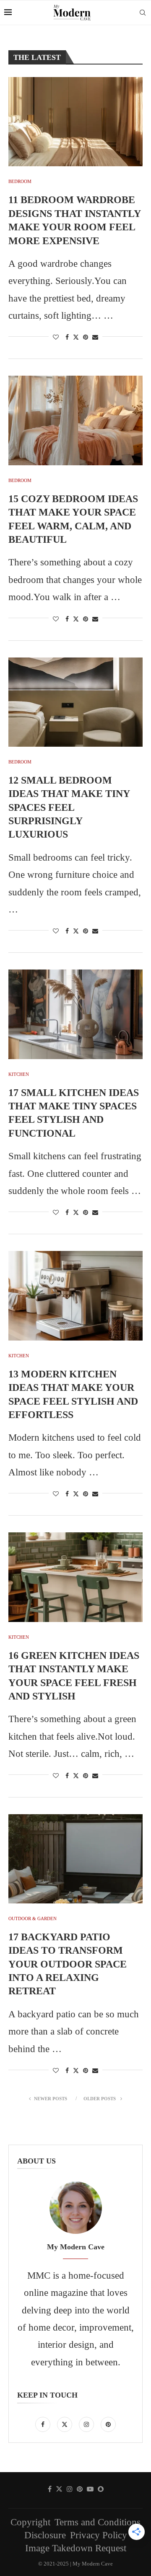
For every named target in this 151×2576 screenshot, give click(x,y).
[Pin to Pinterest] (86, 338)
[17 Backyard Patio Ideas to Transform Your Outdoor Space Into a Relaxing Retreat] (75, 1859)
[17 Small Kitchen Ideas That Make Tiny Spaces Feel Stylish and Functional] (75, 1014)
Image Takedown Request (76, 2548)
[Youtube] (90, 2489)
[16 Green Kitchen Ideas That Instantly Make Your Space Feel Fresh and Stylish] (75, 1577)
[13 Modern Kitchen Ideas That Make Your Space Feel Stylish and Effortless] (75, 1296)
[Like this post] (56, 338)
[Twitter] (66, 2423)
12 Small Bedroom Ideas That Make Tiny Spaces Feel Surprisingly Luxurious (69, 807)
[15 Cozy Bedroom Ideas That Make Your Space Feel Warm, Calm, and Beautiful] (75, 420)
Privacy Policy (99, 2535)
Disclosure (45, 2535)
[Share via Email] (95, 338)
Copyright (30, 2522)
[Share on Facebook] (67, 338)
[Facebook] (44, 2423)
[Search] (143, 13)
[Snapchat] (101, 2489)
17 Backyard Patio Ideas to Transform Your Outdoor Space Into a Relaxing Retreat (68, 1964)
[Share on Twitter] (76, 337)
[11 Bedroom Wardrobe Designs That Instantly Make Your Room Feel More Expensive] (75, 122)
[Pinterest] (108, 2423)
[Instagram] (88, 2423)
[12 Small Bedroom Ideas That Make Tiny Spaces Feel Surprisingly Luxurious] (75, 702)
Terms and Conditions (98, 2522)
